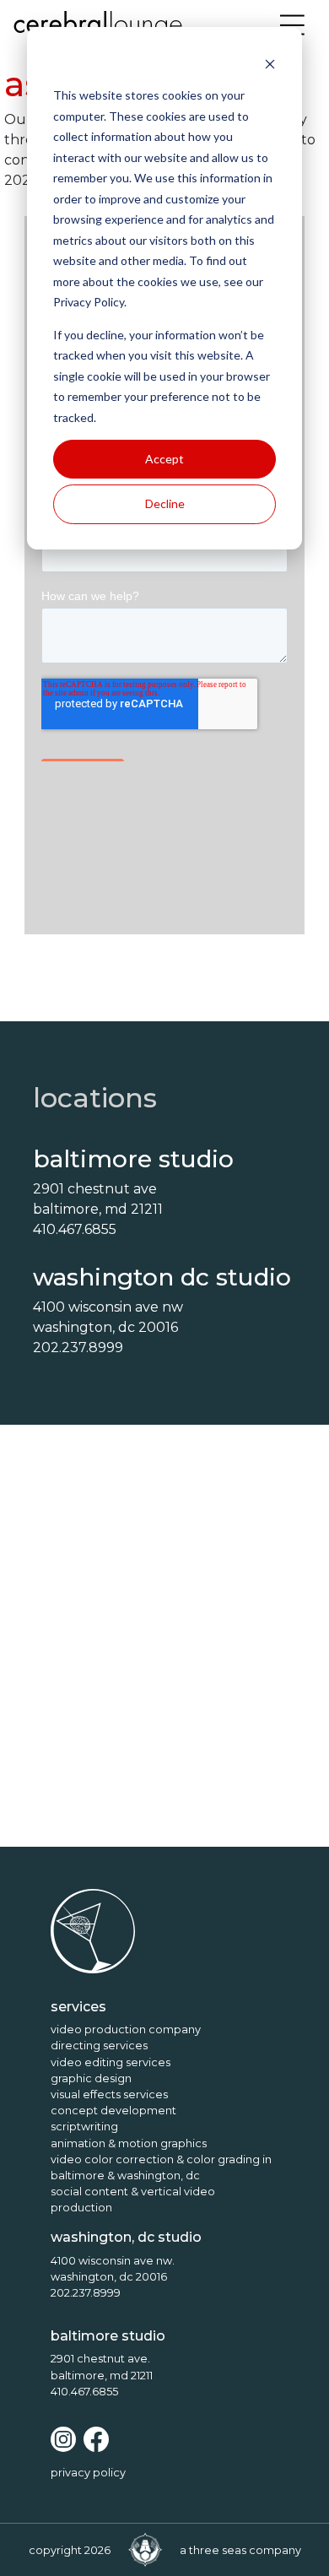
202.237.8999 (86, 2293)
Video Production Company (126, 2029)
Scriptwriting (84, 2127)
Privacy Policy (88, 2473)
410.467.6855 (84, 2392)
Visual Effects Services (109, 2094)
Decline (165, 503)
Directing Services (99, 2046)
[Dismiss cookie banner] (270, 64)
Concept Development (113, 2111)
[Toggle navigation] (293, 25)
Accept (164, 459)
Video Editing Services (111, 2062)
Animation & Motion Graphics (129, 2143)
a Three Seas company (240, 2550)
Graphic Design (91, 2078)
